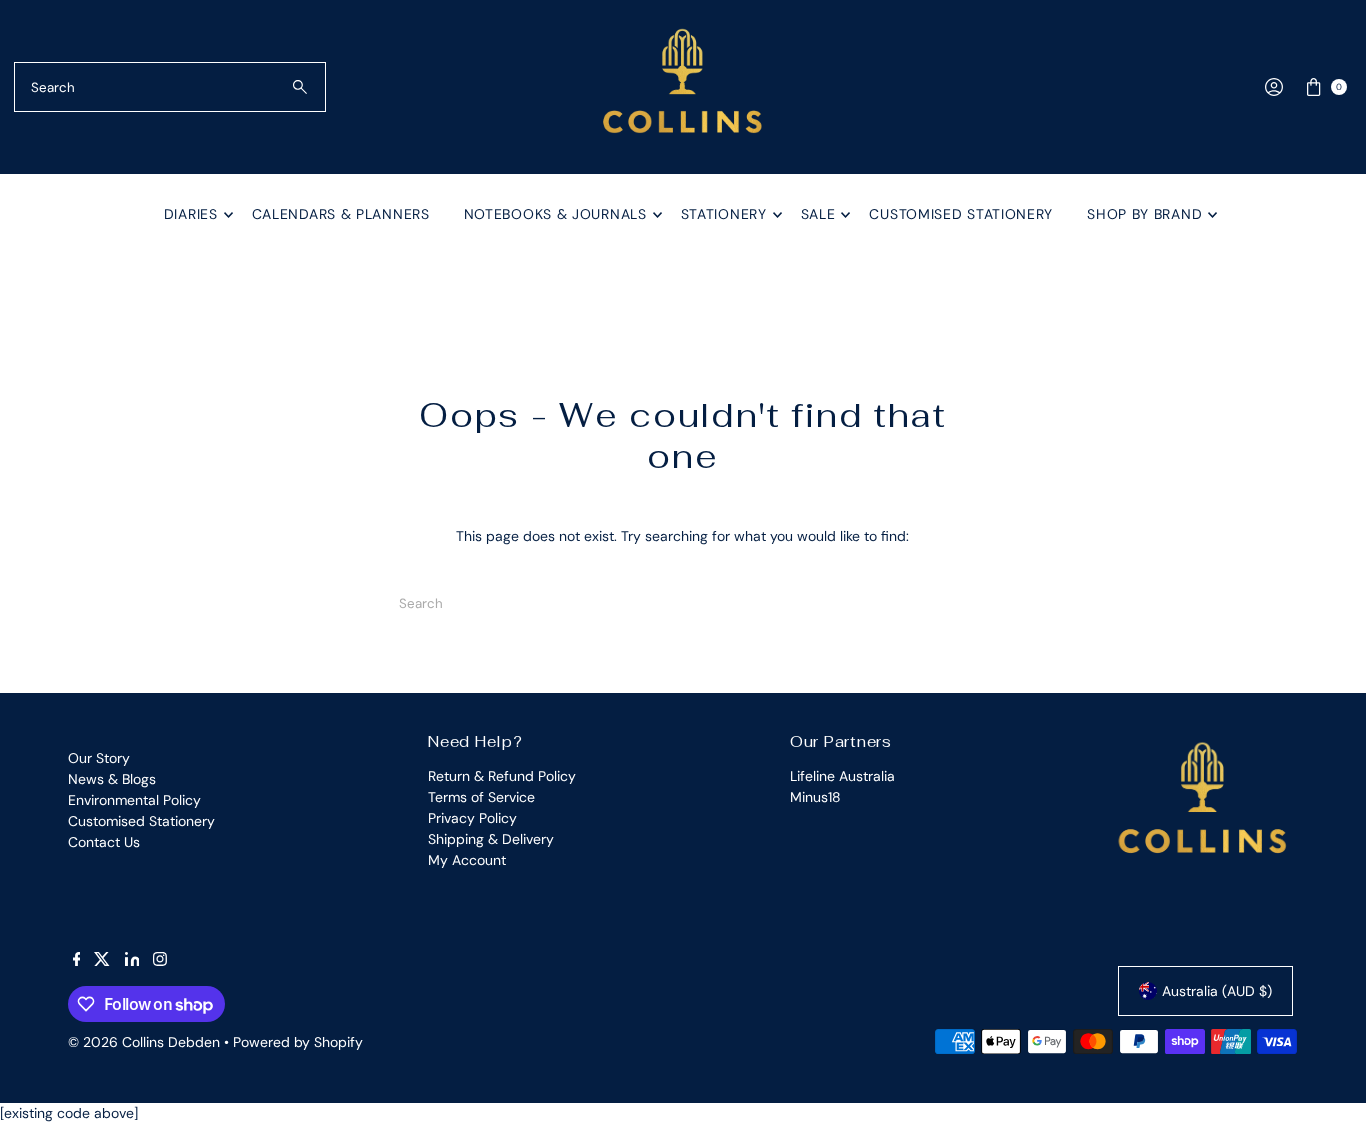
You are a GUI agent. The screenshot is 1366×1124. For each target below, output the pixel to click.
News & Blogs (112, 779)
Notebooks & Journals (555, 214)
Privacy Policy (472, 818)
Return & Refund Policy (502, 776)
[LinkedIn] (132, 961)
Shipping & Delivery (491, 839)
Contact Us (104, 842)
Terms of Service (481, 797)
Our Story (99, 758)
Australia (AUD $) (1217, 991)
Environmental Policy (134, 800)
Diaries (191, 214)
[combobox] (170, 87)
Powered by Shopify (298, 1042)
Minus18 (815, 797)
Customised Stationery (961, 214)
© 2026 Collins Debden (144, 1042)
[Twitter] (102, 961)
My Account (467, 860)
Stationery (724, 214)
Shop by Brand (1144, 214)
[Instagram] (160, 961)
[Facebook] (77, 961)
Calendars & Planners (341, 214)
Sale (818, 214)
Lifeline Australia (842, 776)
